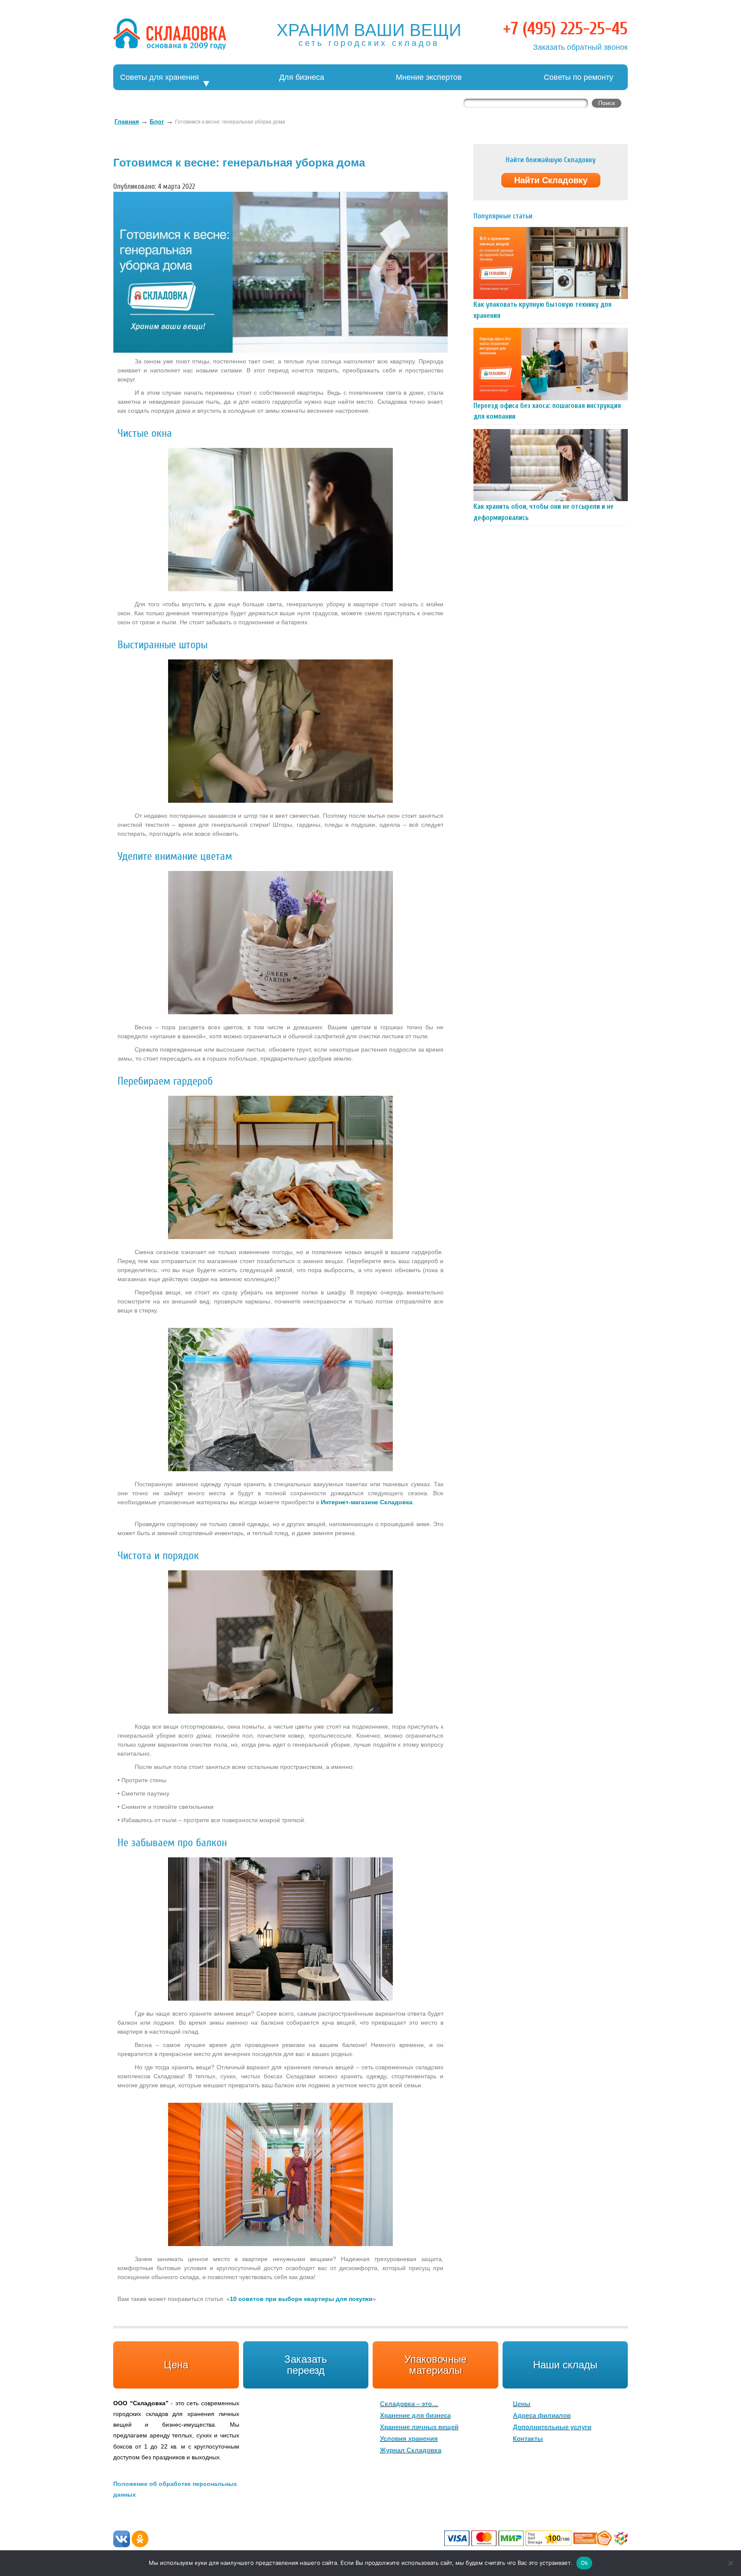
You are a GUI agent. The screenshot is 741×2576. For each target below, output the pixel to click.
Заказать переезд (306, 2365)
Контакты (528, 2438)
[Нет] (730, 2563)
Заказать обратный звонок (580, 47)
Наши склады (565, 2365)
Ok (584, 2563)
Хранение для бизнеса (415, 2415)
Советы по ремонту (578, 77)
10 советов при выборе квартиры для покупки (301, 2299)
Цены (522, 2404)
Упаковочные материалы (435, 2365)
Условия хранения (409, 2438)
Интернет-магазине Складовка (367, 1502)
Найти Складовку (551, 180)
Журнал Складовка (411, 2450)
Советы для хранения (160, 77)
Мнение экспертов (429, 77)
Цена (176, 2365)
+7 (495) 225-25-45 (565, 29)
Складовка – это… (409, 2404)
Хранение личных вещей (419, 2427)
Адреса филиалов (542, 2415)
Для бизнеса (302, 77)
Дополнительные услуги (552, 2427)
